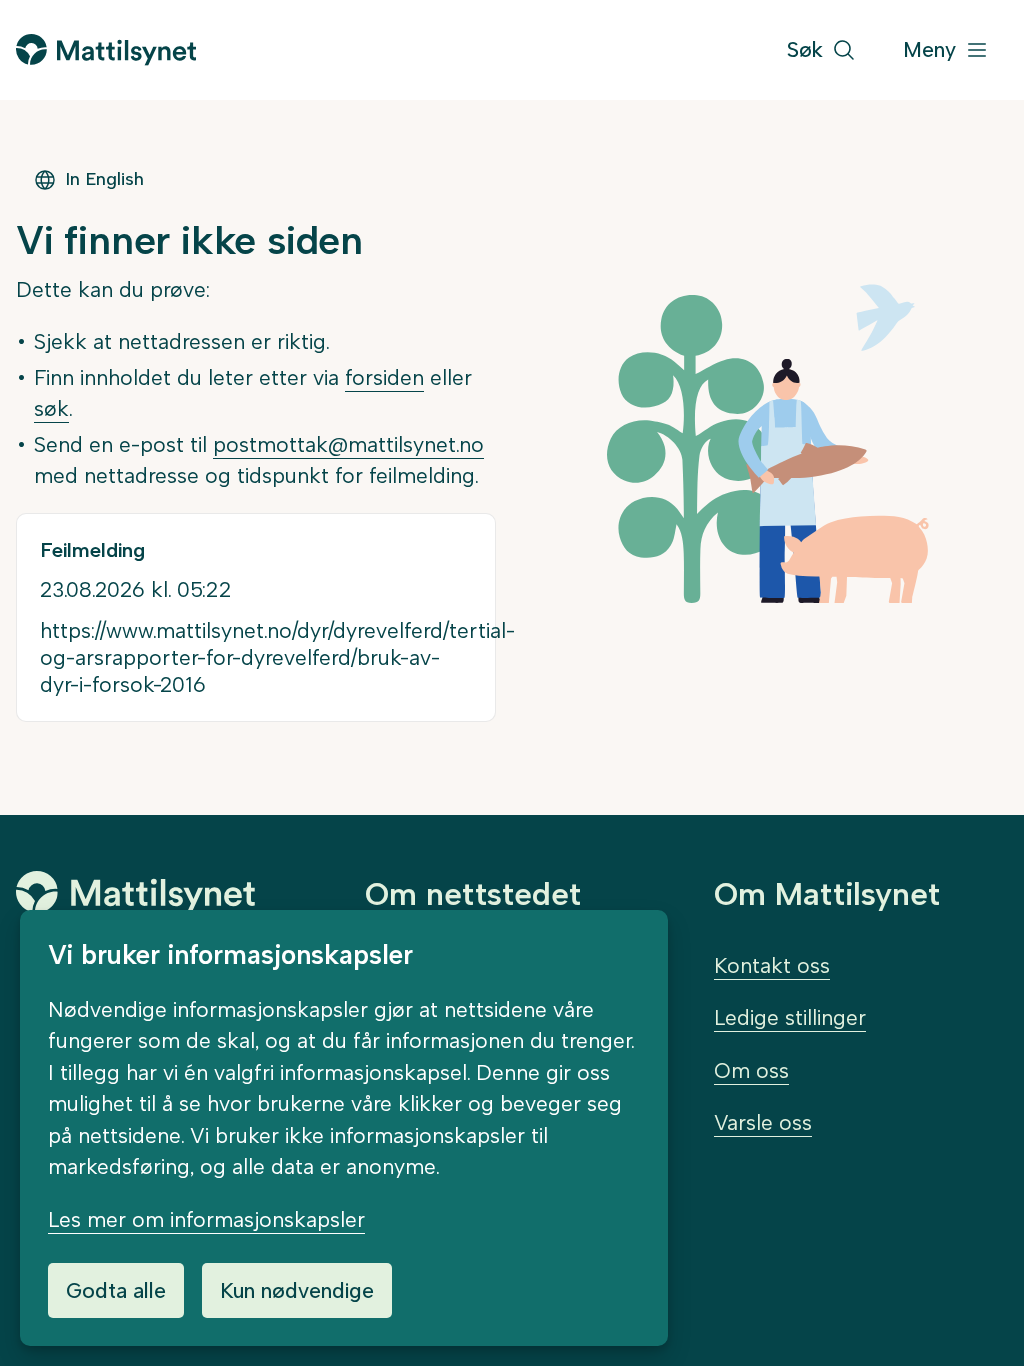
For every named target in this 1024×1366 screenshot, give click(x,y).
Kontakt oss (772, 965)
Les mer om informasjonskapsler (206, 1219)
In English (104, 179)
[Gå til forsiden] (106, 49)
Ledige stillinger (790, 1017)
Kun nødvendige (297, 1290)
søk (51, 408)
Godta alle (116, 1290)
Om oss (751, 1070)
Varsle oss (763, 1122)
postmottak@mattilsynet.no (348, 444)
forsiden (384, 377)
